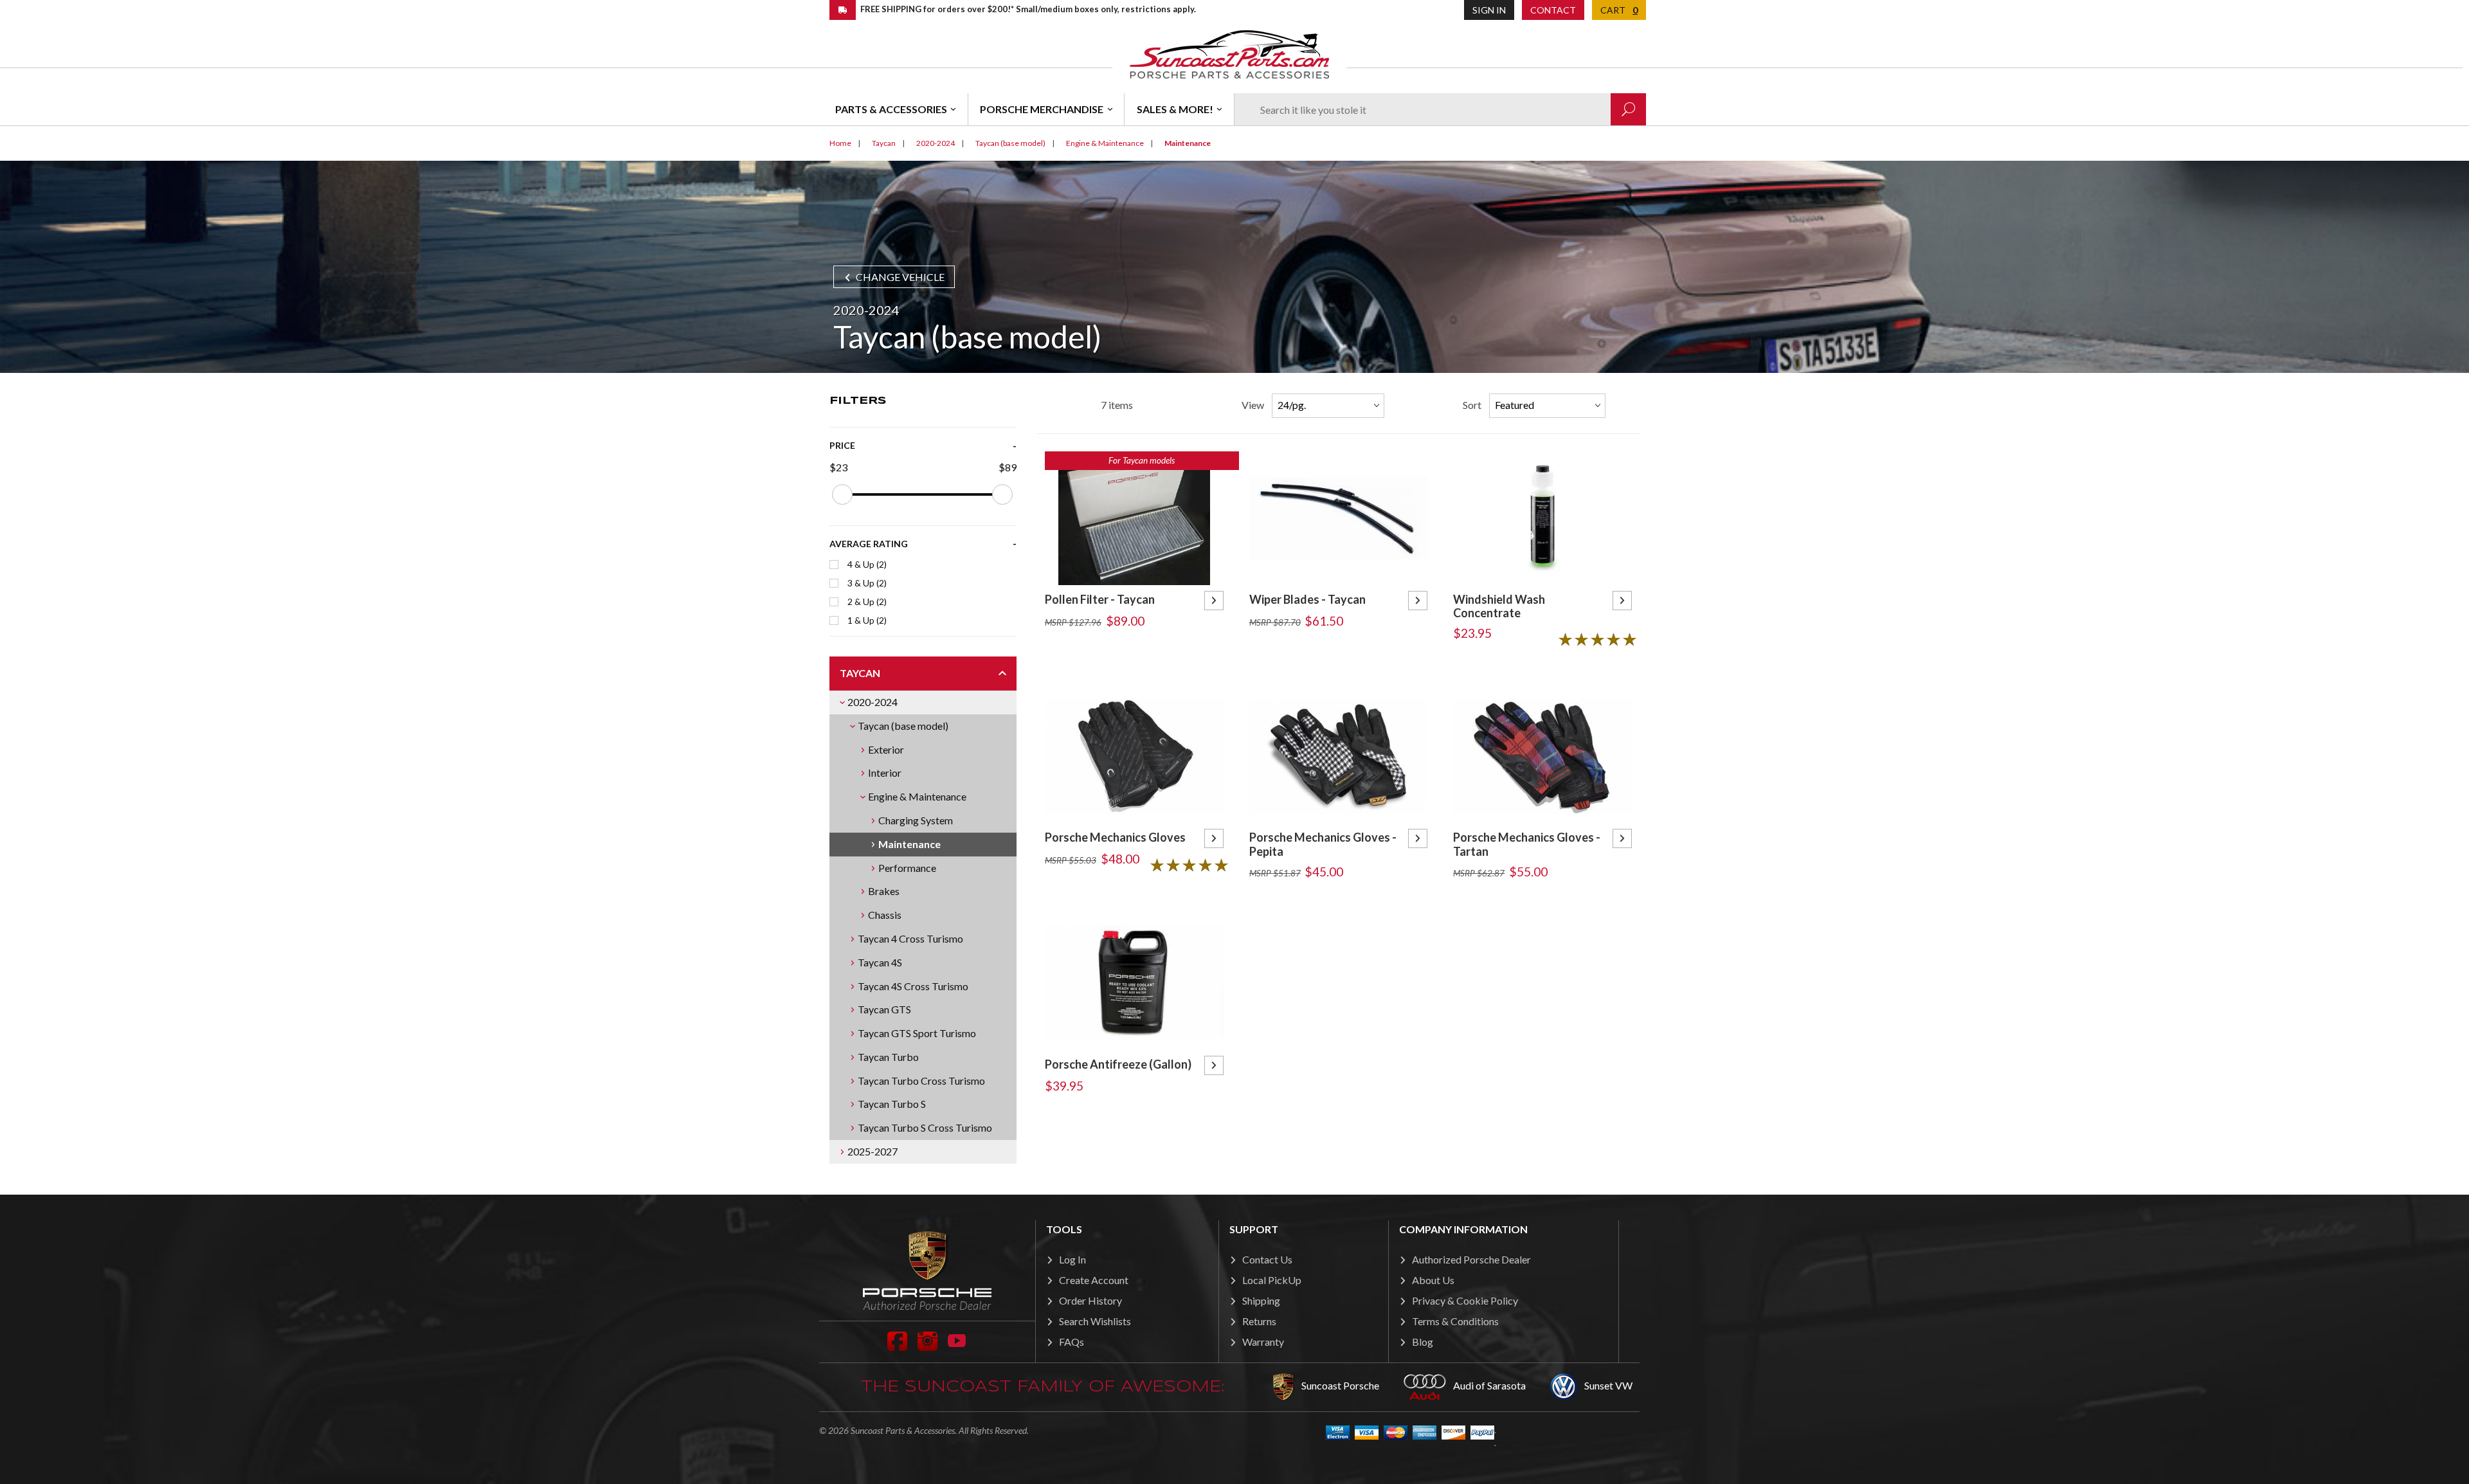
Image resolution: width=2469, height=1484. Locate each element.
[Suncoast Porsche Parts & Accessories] (1229, 54)
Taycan (860, 673)
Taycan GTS (884, 1009)
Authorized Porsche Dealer (1471, 1259)
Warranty (1263, 1342)
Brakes (884, 891)
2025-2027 (873, 1151)
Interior (885, 773)
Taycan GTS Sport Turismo (917, 1033)
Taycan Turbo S (892, 1104)
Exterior (886, 749)
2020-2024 (873, 702)
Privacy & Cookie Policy (1465, 1300)
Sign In (1489, 10)
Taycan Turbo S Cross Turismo (925, 1127)
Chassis (885, 915)
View (1253, 405)
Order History (1090, 1300)
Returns (1259, 1321)
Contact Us (1267, 1259)
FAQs (1072, 1342)
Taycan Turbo (888, 1057)
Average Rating (869, 544)
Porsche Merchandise (1042, 109)
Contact (1553, 10)
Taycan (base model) (903, 726)
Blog (1423, 1342)
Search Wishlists (1095, 1321)
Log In (1072, 1259)
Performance (907, 868)
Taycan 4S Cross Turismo (913, 986)
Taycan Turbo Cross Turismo (921, 1081)
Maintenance (909, 844)
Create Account (1094, 1280)
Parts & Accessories (891, 109)
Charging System (916, 820)
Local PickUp (1272, 1280)
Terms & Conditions (1455, 1321)
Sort (1472, 405)
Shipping (1261, 1300)
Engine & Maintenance (917, 796)
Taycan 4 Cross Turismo (910, 938)
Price (842, 445)
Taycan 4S (880, 962)
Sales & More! (1175, 109)
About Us (1433, 1280)
